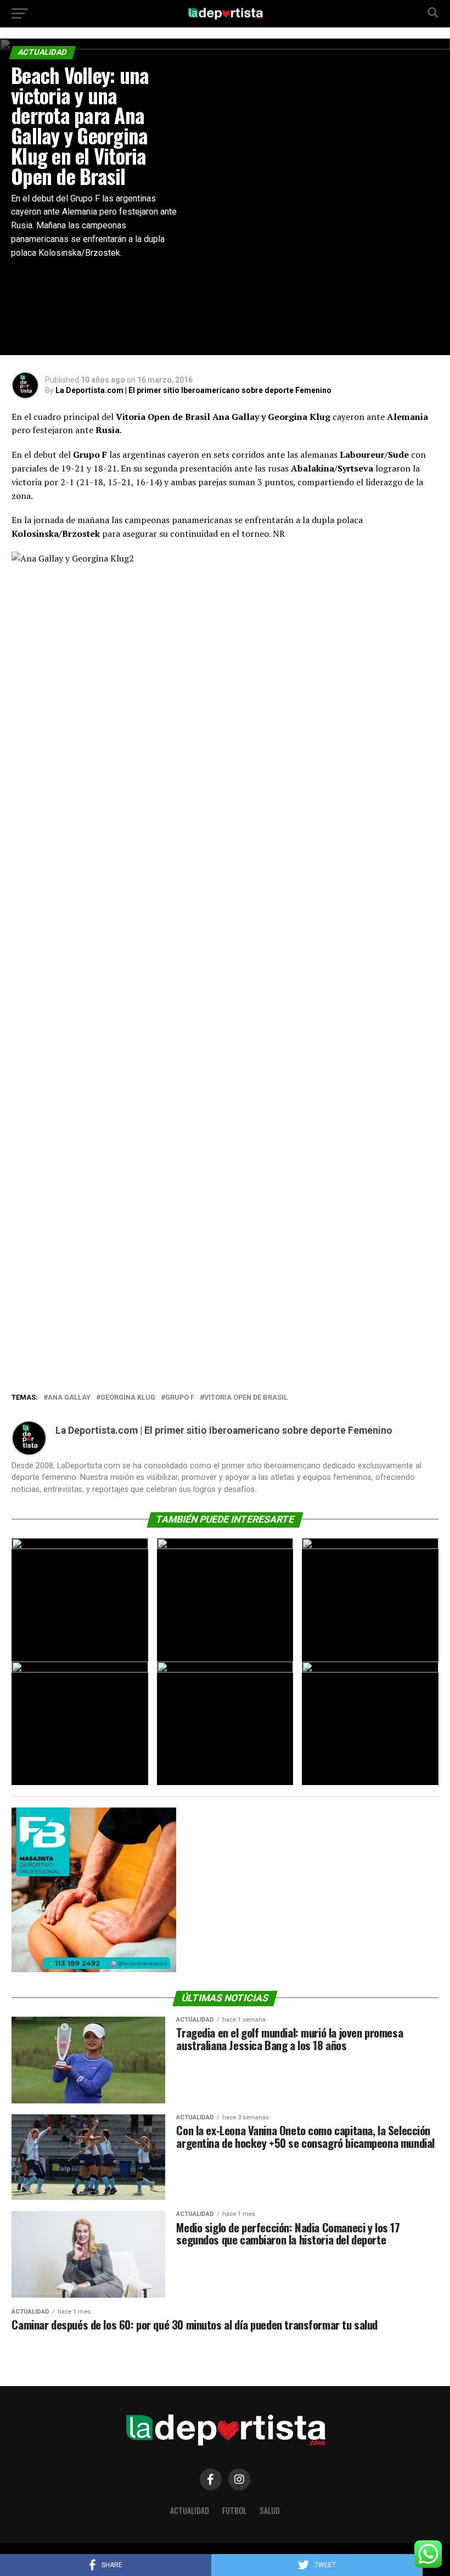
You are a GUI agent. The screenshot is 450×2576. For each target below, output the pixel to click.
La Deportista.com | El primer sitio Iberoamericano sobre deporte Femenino (193, 390)
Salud (270, 2510)
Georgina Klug (128, 1398)
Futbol (234, 2510)
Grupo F (180, 1398)
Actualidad (190, 2510)
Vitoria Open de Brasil (246, 1398)
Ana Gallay (69, 1398)
